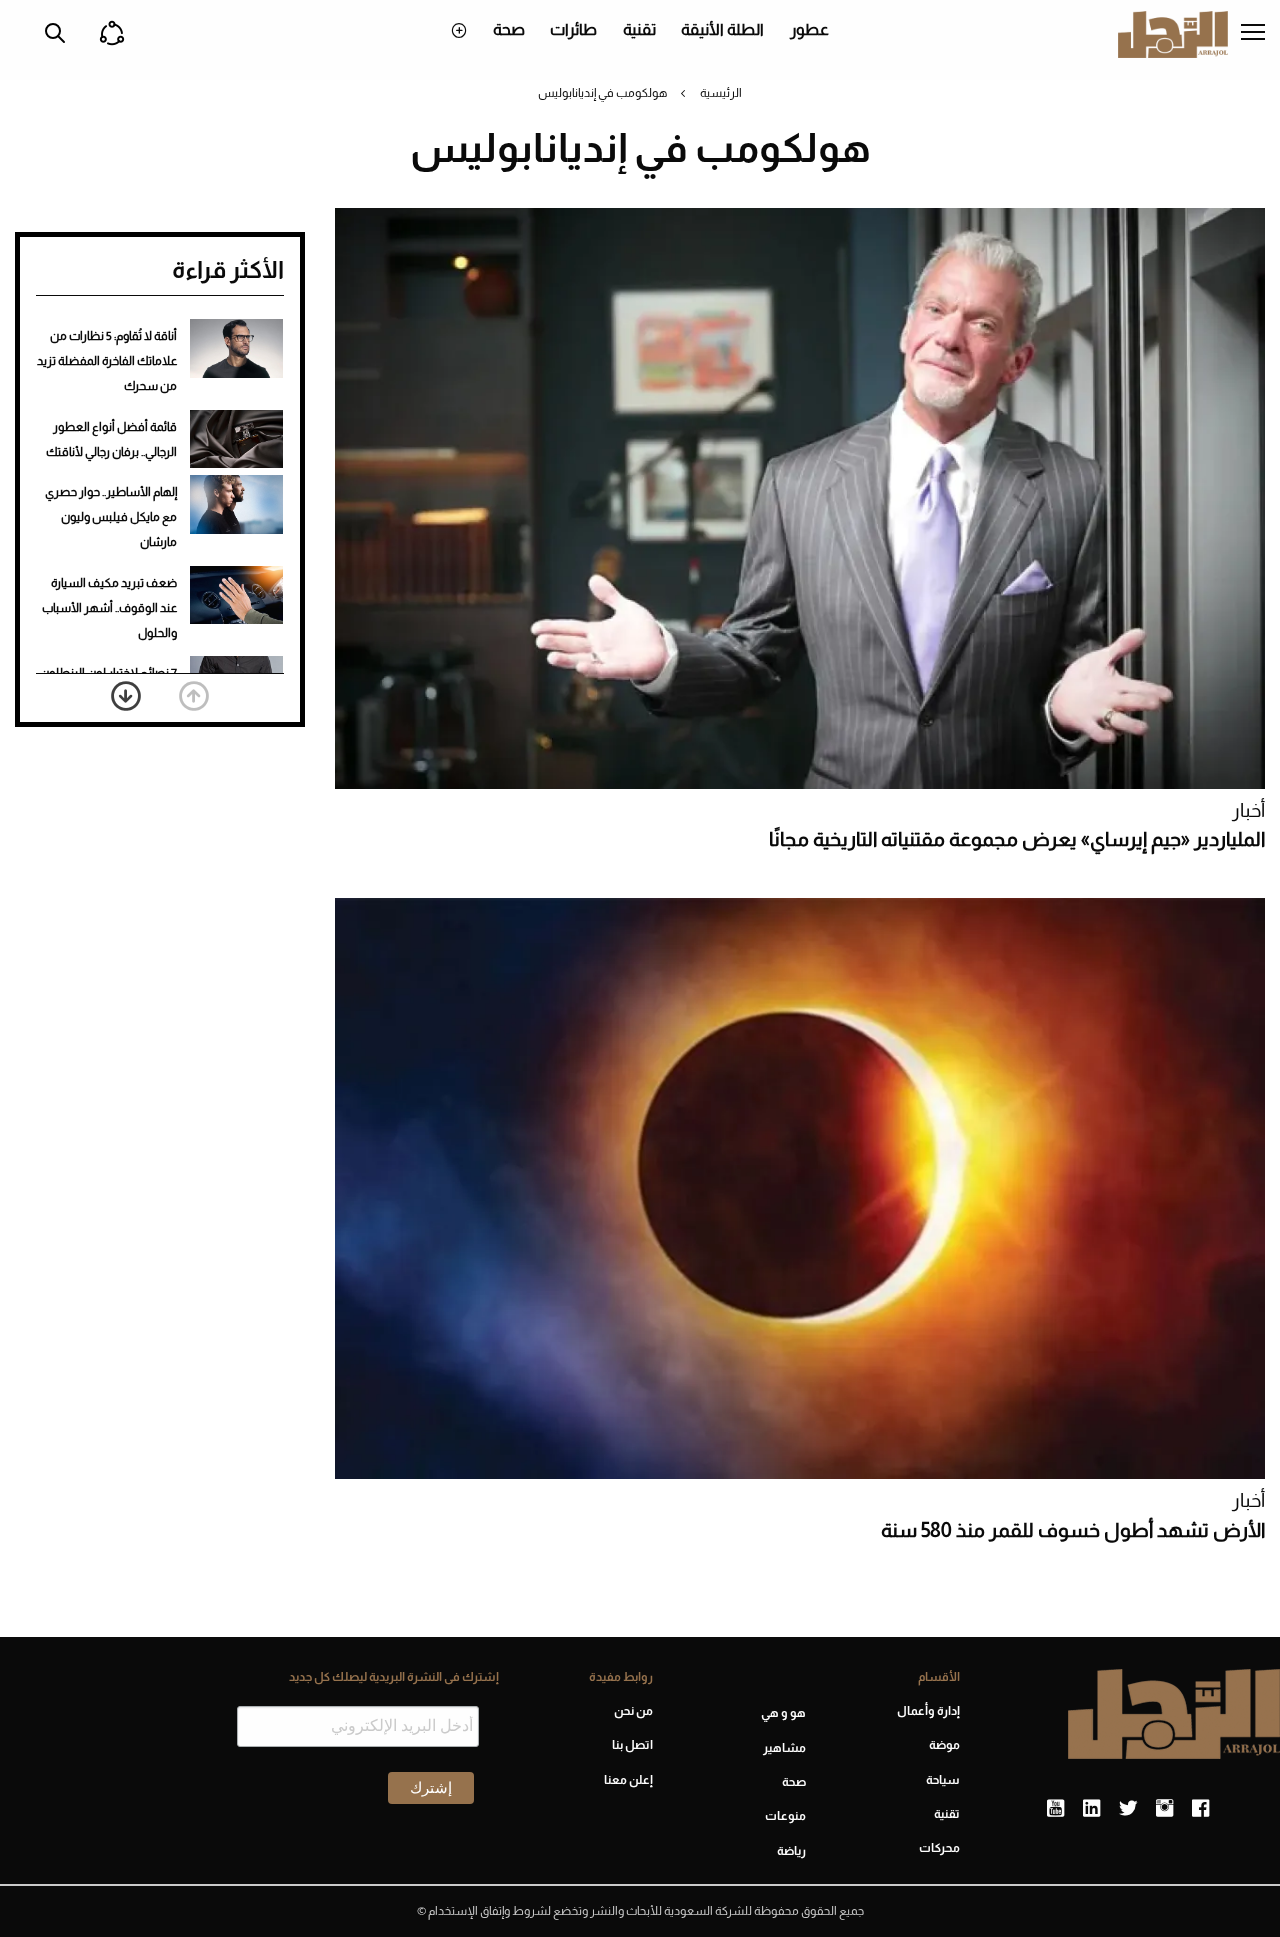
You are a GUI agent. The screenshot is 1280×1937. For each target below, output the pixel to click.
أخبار (1248, 810)
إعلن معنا (628, 1780)
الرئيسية (721, 93)
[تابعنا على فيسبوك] (1200, 1809)
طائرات (573, 29)
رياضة (791, 1851)
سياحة (943, 1780)
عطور (809, 29)
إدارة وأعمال (928, 1711)
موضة (944, 1745)
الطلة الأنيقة (722, 29)
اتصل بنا (632, 1745)
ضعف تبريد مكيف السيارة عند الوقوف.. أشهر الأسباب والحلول (109, 608)
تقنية (639, 29)
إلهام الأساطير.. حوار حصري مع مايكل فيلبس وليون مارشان (111, 517)
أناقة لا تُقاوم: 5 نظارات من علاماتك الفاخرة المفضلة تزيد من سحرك (107, 361)
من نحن (633, 1711)
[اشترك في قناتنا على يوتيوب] (1055, 1809)
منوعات (785, 1816)
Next (126, 696)
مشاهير (784, 1748)
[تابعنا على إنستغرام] (1164, 1809)
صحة (509, 29)
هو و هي (783, 1713)
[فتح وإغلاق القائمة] (1253, 34)
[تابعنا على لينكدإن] (1091, 1809)
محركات (939, 1848)
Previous (194, 696)
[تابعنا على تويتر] (1128, 1809)
